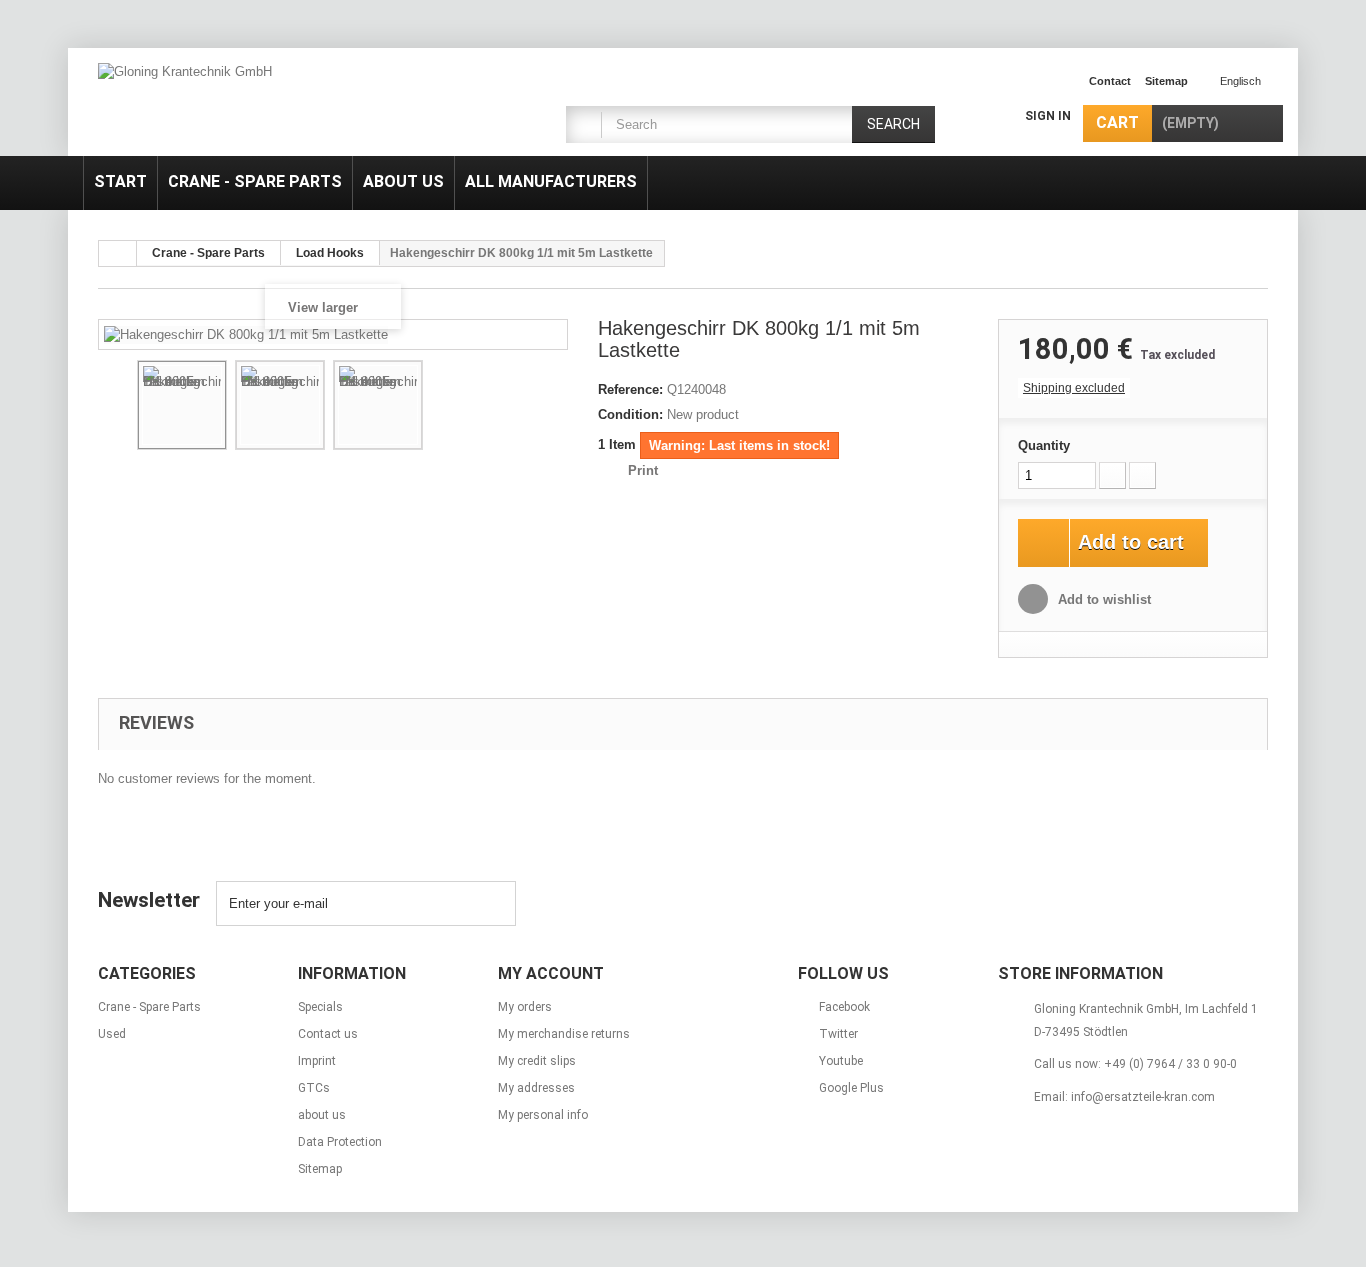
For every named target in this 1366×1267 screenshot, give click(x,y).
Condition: (630, 414)
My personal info (543, 1115)
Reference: (630, 389)
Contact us (328, 1034)
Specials (320, 1007)
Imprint (317, 1061)
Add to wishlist (1102, 599)
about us (403, 181)
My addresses (536, 1088)
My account (551, 973)
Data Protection (340, 1142)
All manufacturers (551, 181)
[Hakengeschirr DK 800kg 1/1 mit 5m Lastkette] (182, 405)
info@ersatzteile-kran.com (1143, 1097)
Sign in (1048, 116)
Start (120, 181)
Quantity (1044, 445)
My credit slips (537, 1061)
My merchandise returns (564, 1034)
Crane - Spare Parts (255, 181)
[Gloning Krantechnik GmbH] (283, 104)
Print (643, 470)
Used (112, 1034)
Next (539, 408)
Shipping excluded (1074, 388)
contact (1110, 81)
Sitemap (320, 1169)
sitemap (1166, 81)
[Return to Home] (118, 253)
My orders (525, 1007)
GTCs (314, 1088)
